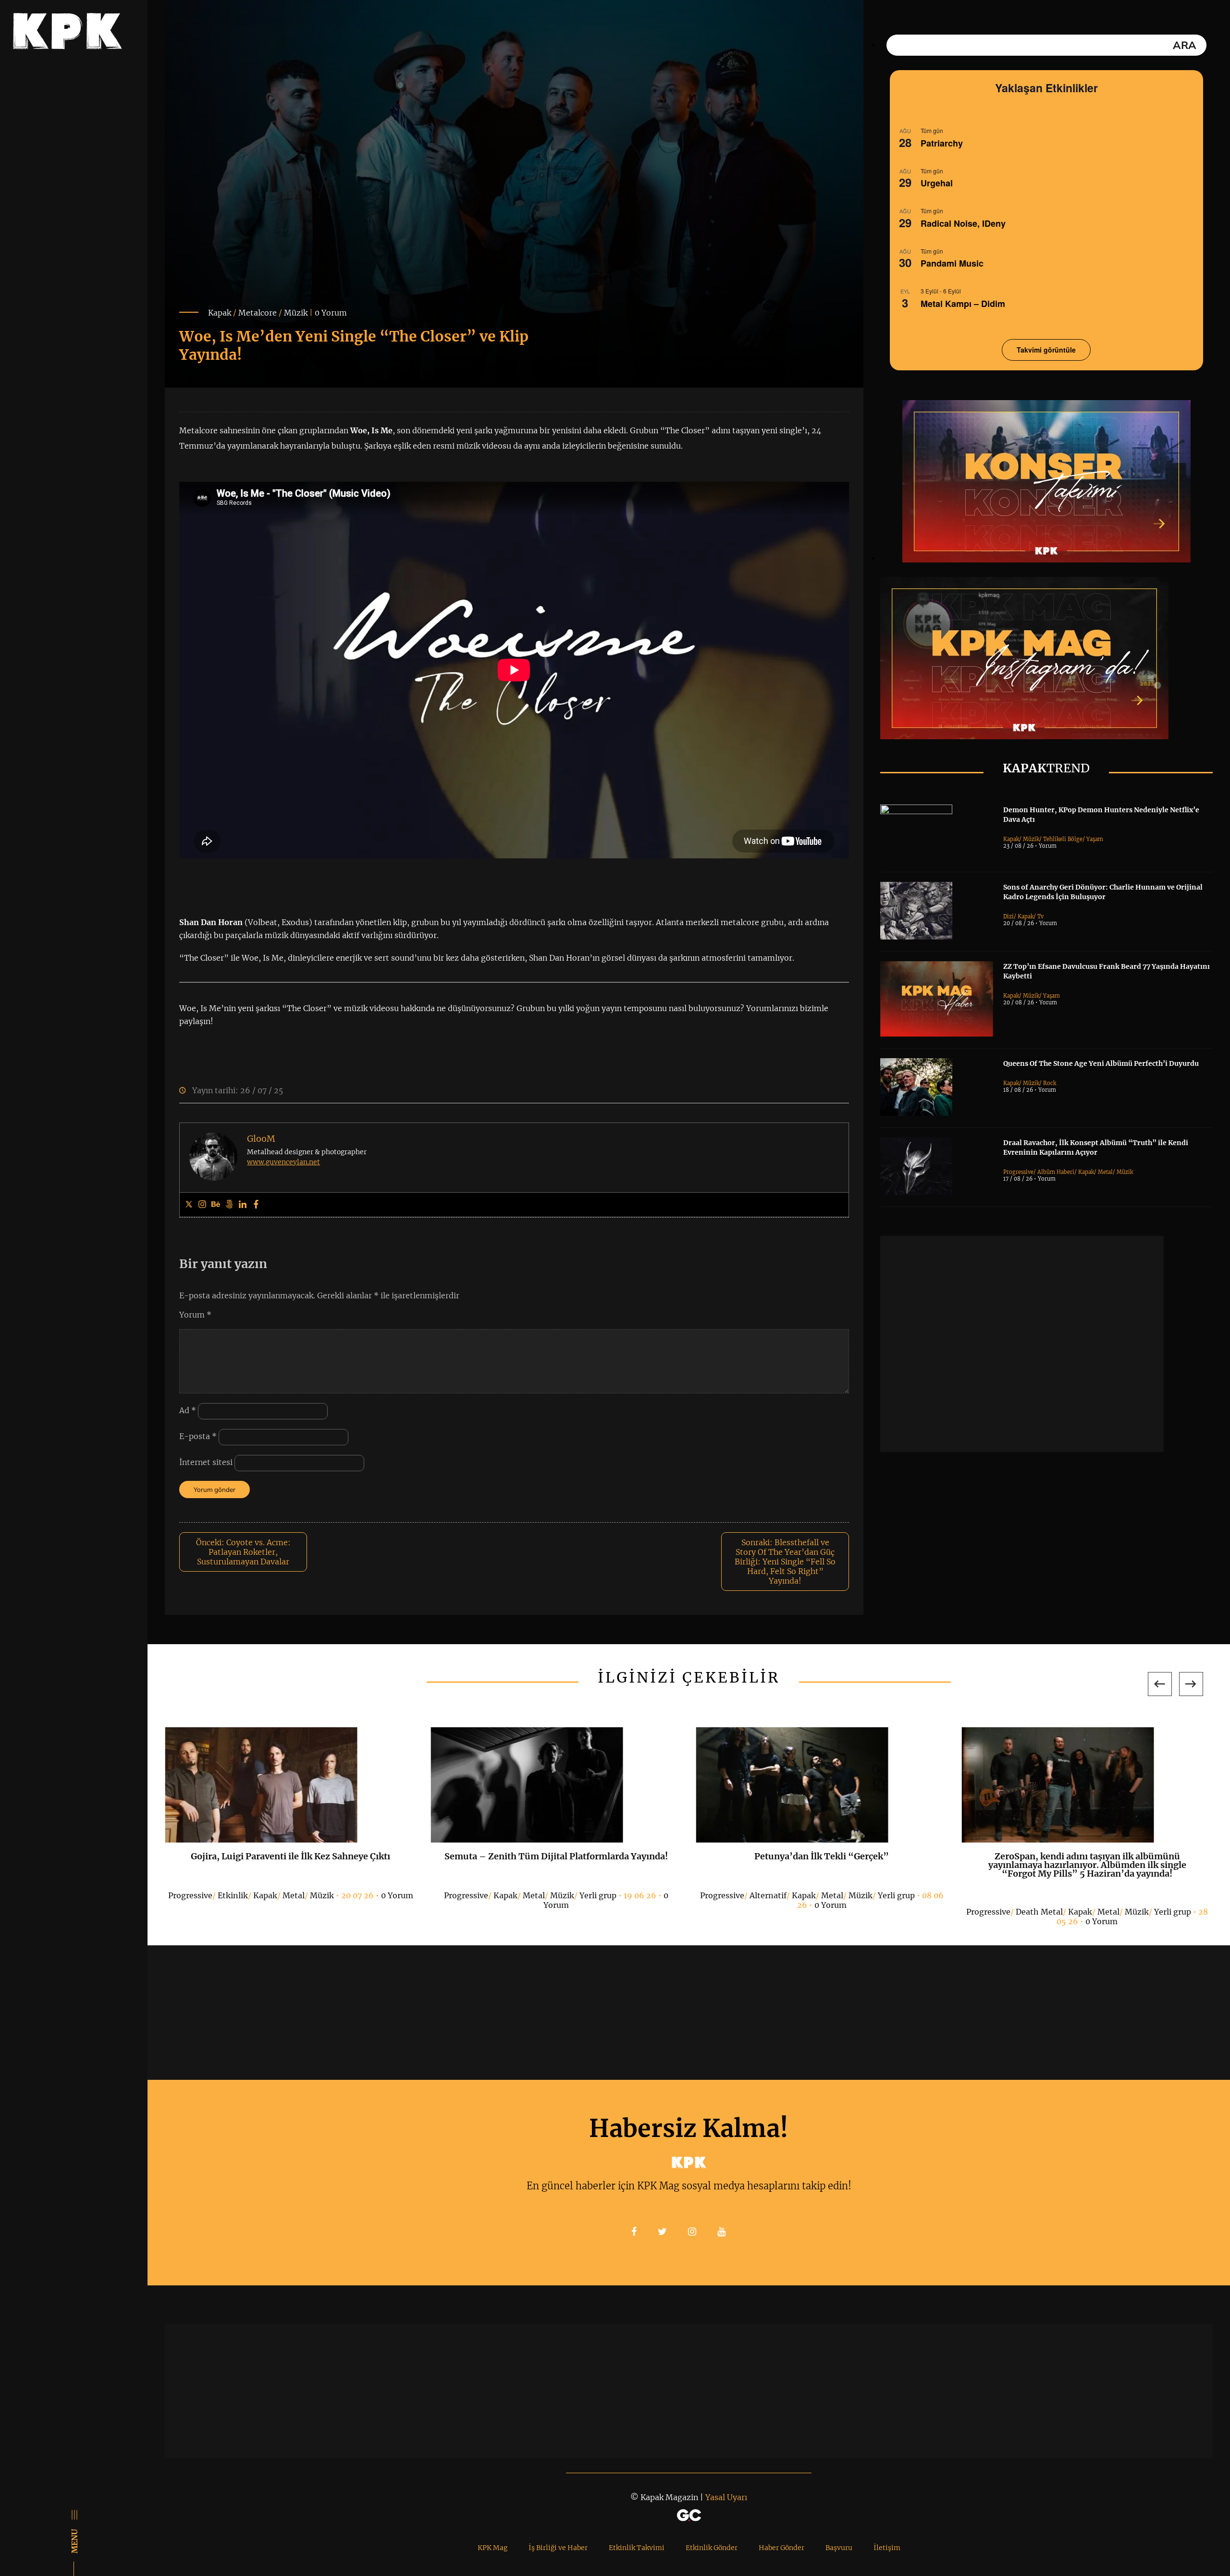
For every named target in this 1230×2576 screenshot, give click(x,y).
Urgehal (937, 183)
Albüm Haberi (1056, 1172)
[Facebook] (256, 1205)
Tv (1040, 916)
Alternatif (768, 1895)
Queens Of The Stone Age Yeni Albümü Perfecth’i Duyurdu (1101, 1063)
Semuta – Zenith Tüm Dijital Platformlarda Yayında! (556, 1856)
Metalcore (258, 313)
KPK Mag (492, 2548)
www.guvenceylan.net (283, 1162)
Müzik (296, 313)
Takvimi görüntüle (1046, 350)
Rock (1050, 1083)
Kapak (220, 313)
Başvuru (839, 2548)
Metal (1105, 1172)
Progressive (1018, 1172)
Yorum (195, 1315)
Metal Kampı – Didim (963, 304)
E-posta (198, 1436)
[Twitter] (189, 1205)
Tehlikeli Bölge (1063, 839)
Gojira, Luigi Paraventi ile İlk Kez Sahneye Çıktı (290, 1856)
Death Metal (1039, 1912)
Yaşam (1095, 839)
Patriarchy (942, 143)
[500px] (229, 1205)
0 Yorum (331, 313)
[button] (1160, 1684)
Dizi (1009, 916)
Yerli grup (598, 1895)
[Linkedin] (243, 1205)
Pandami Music (952, 263)
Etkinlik (233, 1895)
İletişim (887, 2548)
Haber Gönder (781, 2548)
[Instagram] (202, 1205)
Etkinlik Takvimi (637, 2548)
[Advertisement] (1022, 1344)
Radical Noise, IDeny (963, 223)
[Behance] (216, 1205)
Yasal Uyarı (726, 2497)
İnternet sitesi (206, 1462)
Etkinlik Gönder (712, 2548)
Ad (188, 1410)
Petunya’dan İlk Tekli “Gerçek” (822, 1856)
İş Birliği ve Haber (558, 2548)
